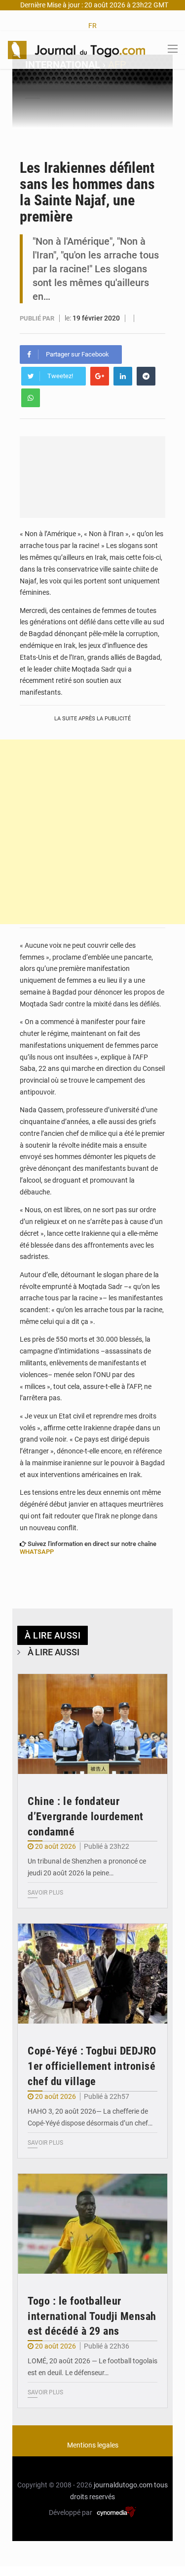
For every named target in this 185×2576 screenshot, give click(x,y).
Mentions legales (93, 2445)
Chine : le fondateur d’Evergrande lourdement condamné (86, 1817)
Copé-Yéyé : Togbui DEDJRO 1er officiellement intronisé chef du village (92, 2066)
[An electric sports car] (92, 1724)
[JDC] (76, 49)
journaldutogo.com (123, 2485)
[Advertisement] (92, 832)
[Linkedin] (123, 376)
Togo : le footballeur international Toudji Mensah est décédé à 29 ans (92, 2316)
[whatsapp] (31, 398)
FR (92, 26)
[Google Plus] (100, 376)
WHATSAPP (37, 1552)
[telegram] (146, 376)
